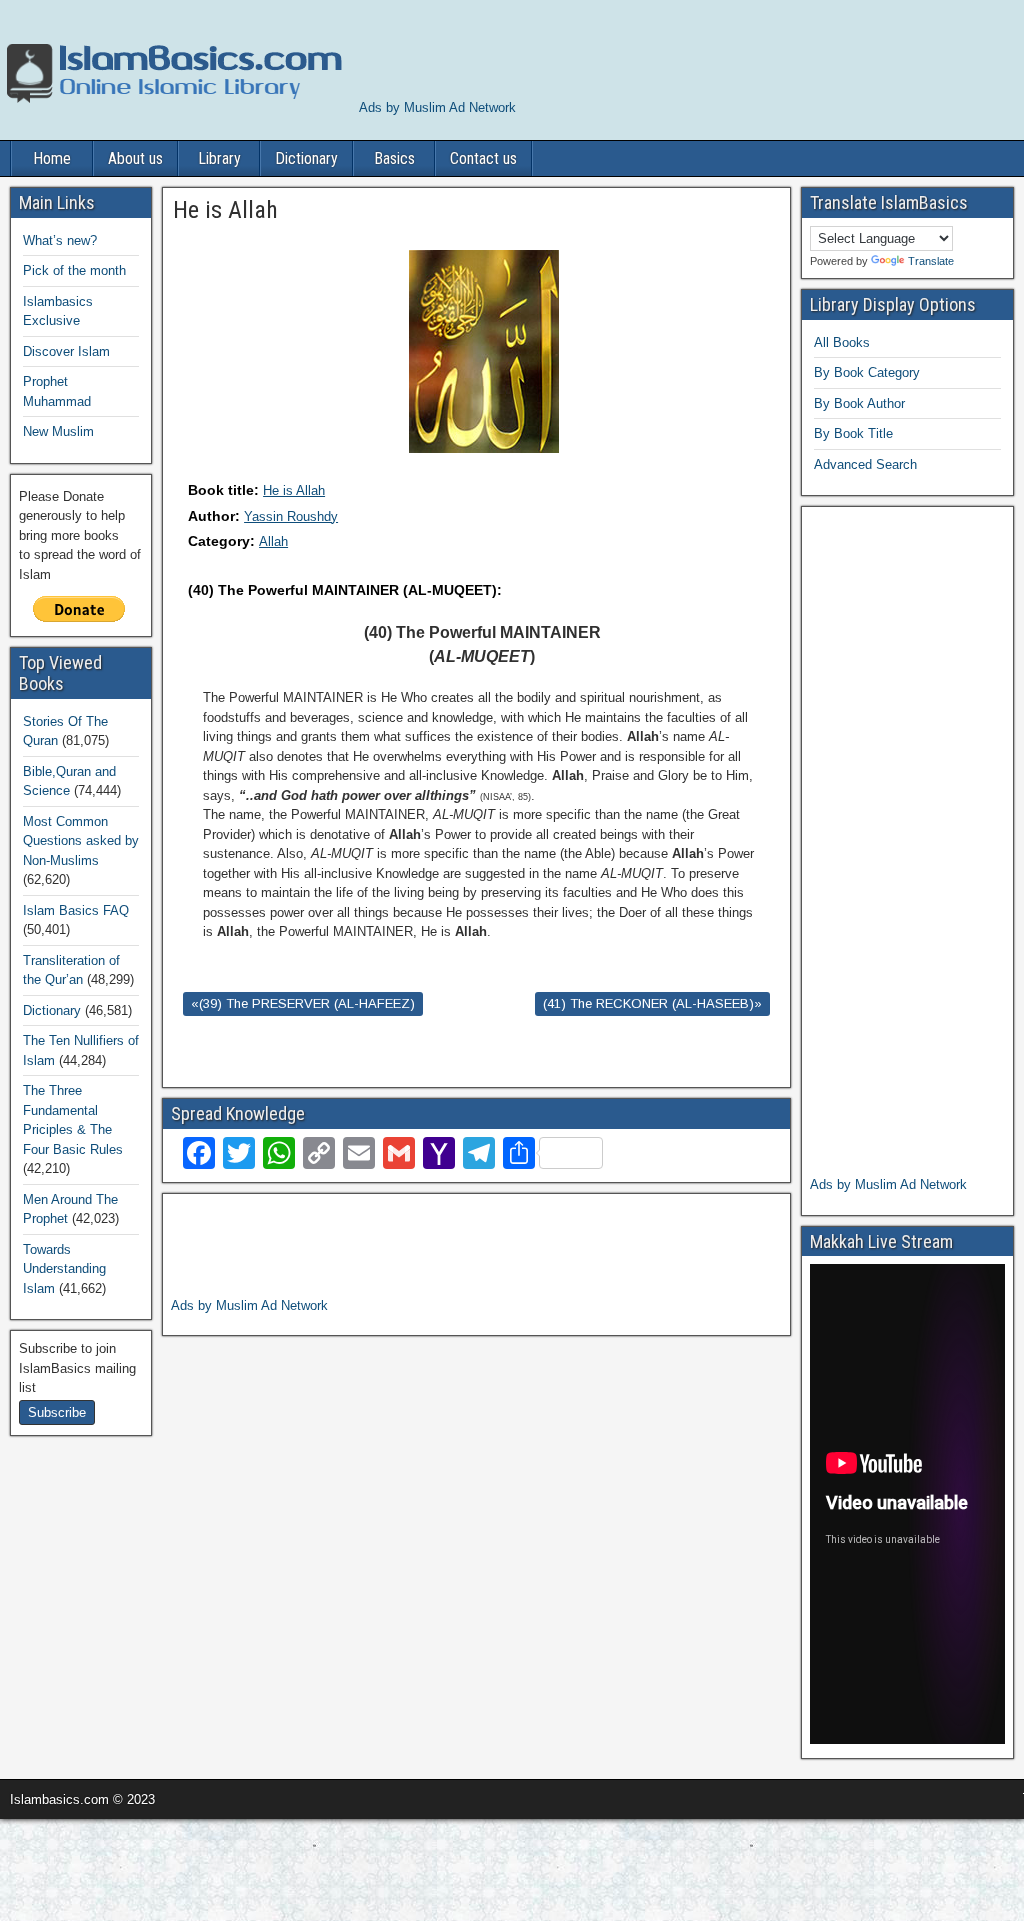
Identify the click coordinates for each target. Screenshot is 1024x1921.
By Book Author (859, 403)
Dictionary (306, 158)
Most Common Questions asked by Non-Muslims (81, 841)
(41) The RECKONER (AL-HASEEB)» (652, 1003)
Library (219, 158)
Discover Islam (66, 351)
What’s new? (60, 240)
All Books (842, 342)
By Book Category (867, 372)
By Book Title (853, 433)
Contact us (483, 158)
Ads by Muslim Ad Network (437, 107)
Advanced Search (865, 464)
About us (135, 158)
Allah (273, 541)
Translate (931, 261)
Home (52, 158)
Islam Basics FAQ (76, 910)
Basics (394, 158)
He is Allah (294, 490)
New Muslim (58, 431)
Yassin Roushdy (291, 516)
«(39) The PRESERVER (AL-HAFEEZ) (303, 1003)
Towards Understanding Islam (64, 1269)
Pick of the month (74, 270)
